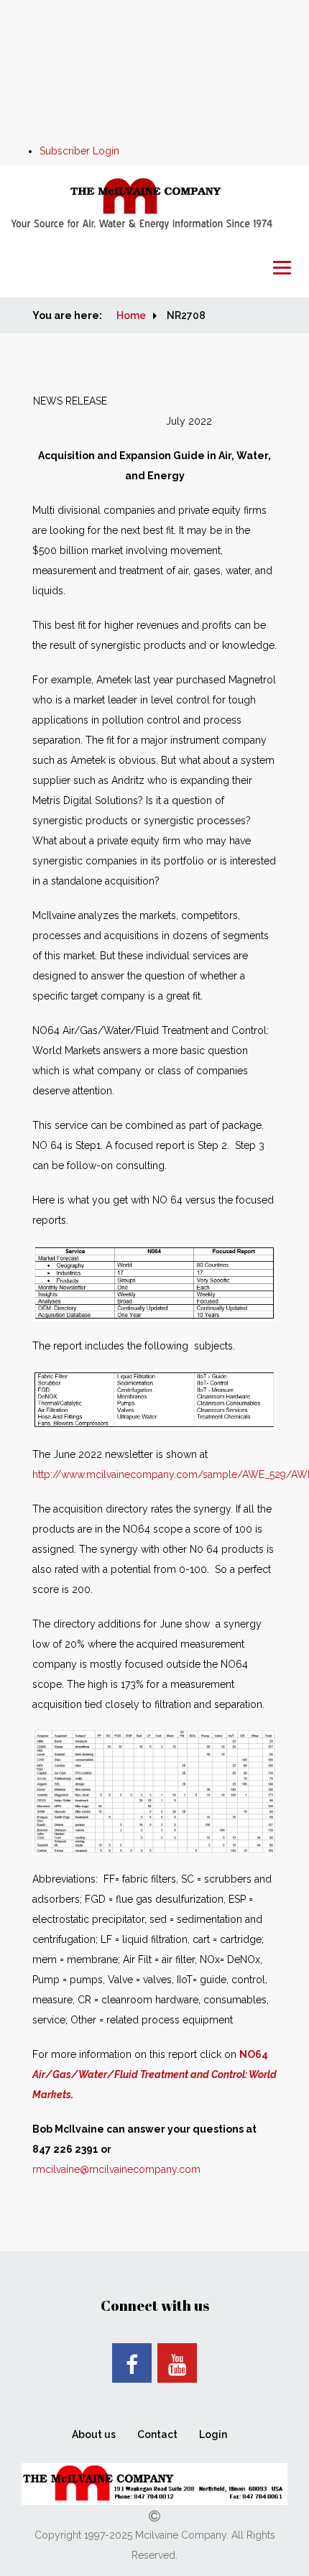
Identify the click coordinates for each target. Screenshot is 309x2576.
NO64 (154, 2074)
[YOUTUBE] (177, 2363)
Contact (157, 2434)
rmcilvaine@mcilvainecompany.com (116, 2169)
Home (131, 315)
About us (94, 2434)
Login (213, 2434)
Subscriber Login (79, 151)
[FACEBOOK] (132, 2363)
